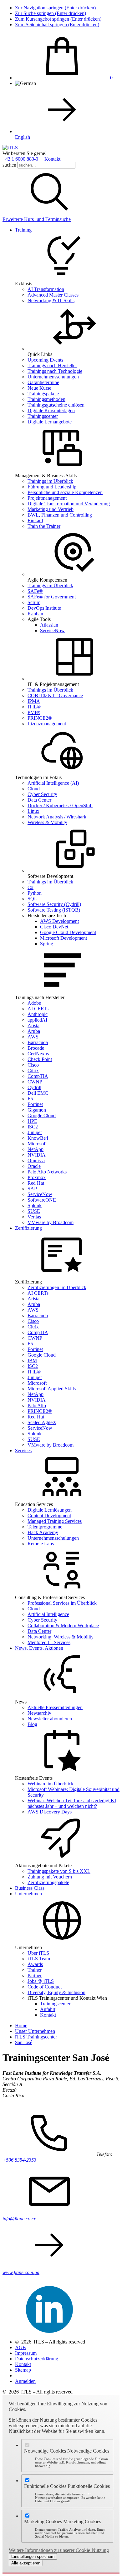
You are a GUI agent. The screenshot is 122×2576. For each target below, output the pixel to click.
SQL (32, 899)
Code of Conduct (45, 1987)
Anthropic (38, 1014)
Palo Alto (37, 1406)
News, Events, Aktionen (39, 1648)
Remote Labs (41, 1544)
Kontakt (52, 159)
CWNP (35, 1082)
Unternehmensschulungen (53, 377)
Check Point (40, 1059)
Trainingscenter (43, 416)
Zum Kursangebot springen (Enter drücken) (58, 19)
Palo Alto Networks (47, 1172)
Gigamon (37, 1110)
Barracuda (38, 1042)
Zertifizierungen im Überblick (57, 1287)
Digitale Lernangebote (50, 422)
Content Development (49, 1516)
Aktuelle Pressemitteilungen (55, 1707)
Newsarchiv (39, 1713)
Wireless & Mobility (47, 822)
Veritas (34, 1217)
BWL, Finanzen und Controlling (60, 515)
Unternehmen (28, 1894)
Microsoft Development (64, 938)
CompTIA (38, 1076)
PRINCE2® (40, 718)
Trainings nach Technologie (55, 371)
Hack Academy (43, 1532)
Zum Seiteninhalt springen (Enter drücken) (57, 25)
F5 (30, 1099)
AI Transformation (46, 289)
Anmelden (25, 2381)
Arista (33, 1025)
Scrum (34, 602)
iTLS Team (39, 1959)
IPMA (34, 701)
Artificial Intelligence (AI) (53, 783)
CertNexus (38, 1054)
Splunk (35, 1205)
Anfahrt (48, 2009)
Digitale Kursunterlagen (51, 410)
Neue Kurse (39, 388)
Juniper (35, 1132)
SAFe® (35, 591)
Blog (32, 1724)
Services (23, 1451)
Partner (35, 1976)
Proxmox (37, 1177)
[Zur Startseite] (10, 148)
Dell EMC (38, 1093)
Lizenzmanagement (47, 724)
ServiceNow (52, 630)
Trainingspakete (43, 394)
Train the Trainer (44, 526)
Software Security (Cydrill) (54, 904)
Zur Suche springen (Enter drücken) (51, 13)
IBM (32, 1361)
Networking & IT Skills (51, 300)
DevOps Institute (44, 608)
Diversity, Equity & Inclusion (56, 1992)
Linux (33, 811)
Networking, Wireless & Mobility (61, 1637)
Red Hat (36, 1183)
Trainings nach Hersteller (52, 365)
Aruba (34, 1031)
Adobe (34, 1003)
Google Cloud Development (68, 932)
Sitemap (23, 2370)
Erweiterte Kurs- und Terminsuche (37, 219)
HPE (32, 1121)
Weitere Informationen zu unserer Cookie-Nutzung (59, 2550)
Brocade (36, 1048)
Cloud (34, 789)
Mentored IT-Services (49, 1642)
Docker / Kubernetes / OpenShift (60, 805)
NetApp (36, 1149)
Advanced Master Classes (53, 295)
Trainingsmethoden (46, 399)
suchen (9, 165)
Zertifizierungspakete (48, 1882)
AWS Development (59, 921)
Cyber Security (42, 794)
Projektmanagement (47, 498)
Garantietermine (43, 382)
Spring (47, 944)
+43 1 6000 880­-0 (20, 159)
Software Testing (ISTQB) (54, 910)
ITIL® (34, 707)
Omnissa (36, 1160)
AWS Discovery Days (50, 1812)
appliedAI (37, 1020)
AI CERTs (38, 1009)
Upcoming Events (45, 360)
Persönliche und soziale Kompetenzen (65, 492)
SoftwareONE (42, 1200)
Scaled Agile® (42, 1422)
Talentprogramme (45, 1527)
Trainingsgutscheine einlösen (56, 405)
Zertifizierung (28, 1228)
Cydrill (34, 1087)
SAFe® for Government (52, 597)
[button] (49, 214)
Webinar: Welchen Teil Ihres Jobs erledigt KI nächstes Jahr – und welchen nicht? (72, 1803)
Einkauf (35, 520)
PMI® (34, 712)
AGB (20, 2347)
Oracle (34, 1166)
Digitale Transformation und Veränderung (69, 504)
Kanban (35, 614)
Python (35, 893)
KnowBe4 (38, 1138)
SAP (32, 1189)
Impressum (26, 2353)
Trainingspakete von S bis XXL (59, 1871)
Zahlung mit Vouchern (50, 1877)
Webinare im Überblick (51, 1784)
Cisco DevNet (54, 927)
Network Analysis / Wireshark (57, 817)
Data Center (39, 800)
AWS (33, 1037)
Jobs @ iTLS (41, 1981)
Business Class (30, 1888)
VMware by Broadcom (51, 1222)
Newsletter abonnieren (50, 1719)
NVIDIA (37, 1155)
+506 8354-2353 (19, 2160)
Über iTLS (38, 1953)
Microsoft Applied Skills (52, 1389)
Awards (35, 1964)
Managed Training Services (55, 1521)
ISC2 (33, 1127)
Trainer (35, 1970)
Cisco (33, 1065)
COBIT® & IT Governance (55, 695)
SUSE (34, 1211)
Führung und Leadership (52, 487)
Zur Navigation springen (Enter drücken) (55, 8)
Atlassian (49, 625)
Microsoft (37, 1144)
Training (23, 230)
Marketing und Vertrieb (51, 509)
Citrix (33, 1070)
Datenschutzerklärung (37, 2359)
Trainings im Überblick (50, 481)
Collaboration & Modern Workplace (63, 1626)
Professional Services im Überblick (62, 1603)
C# (30, 887)
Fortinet (35, 1104)
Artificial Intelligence (48, 1614)
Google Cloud (42, 1115)
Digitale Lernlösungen (50, 1510)
